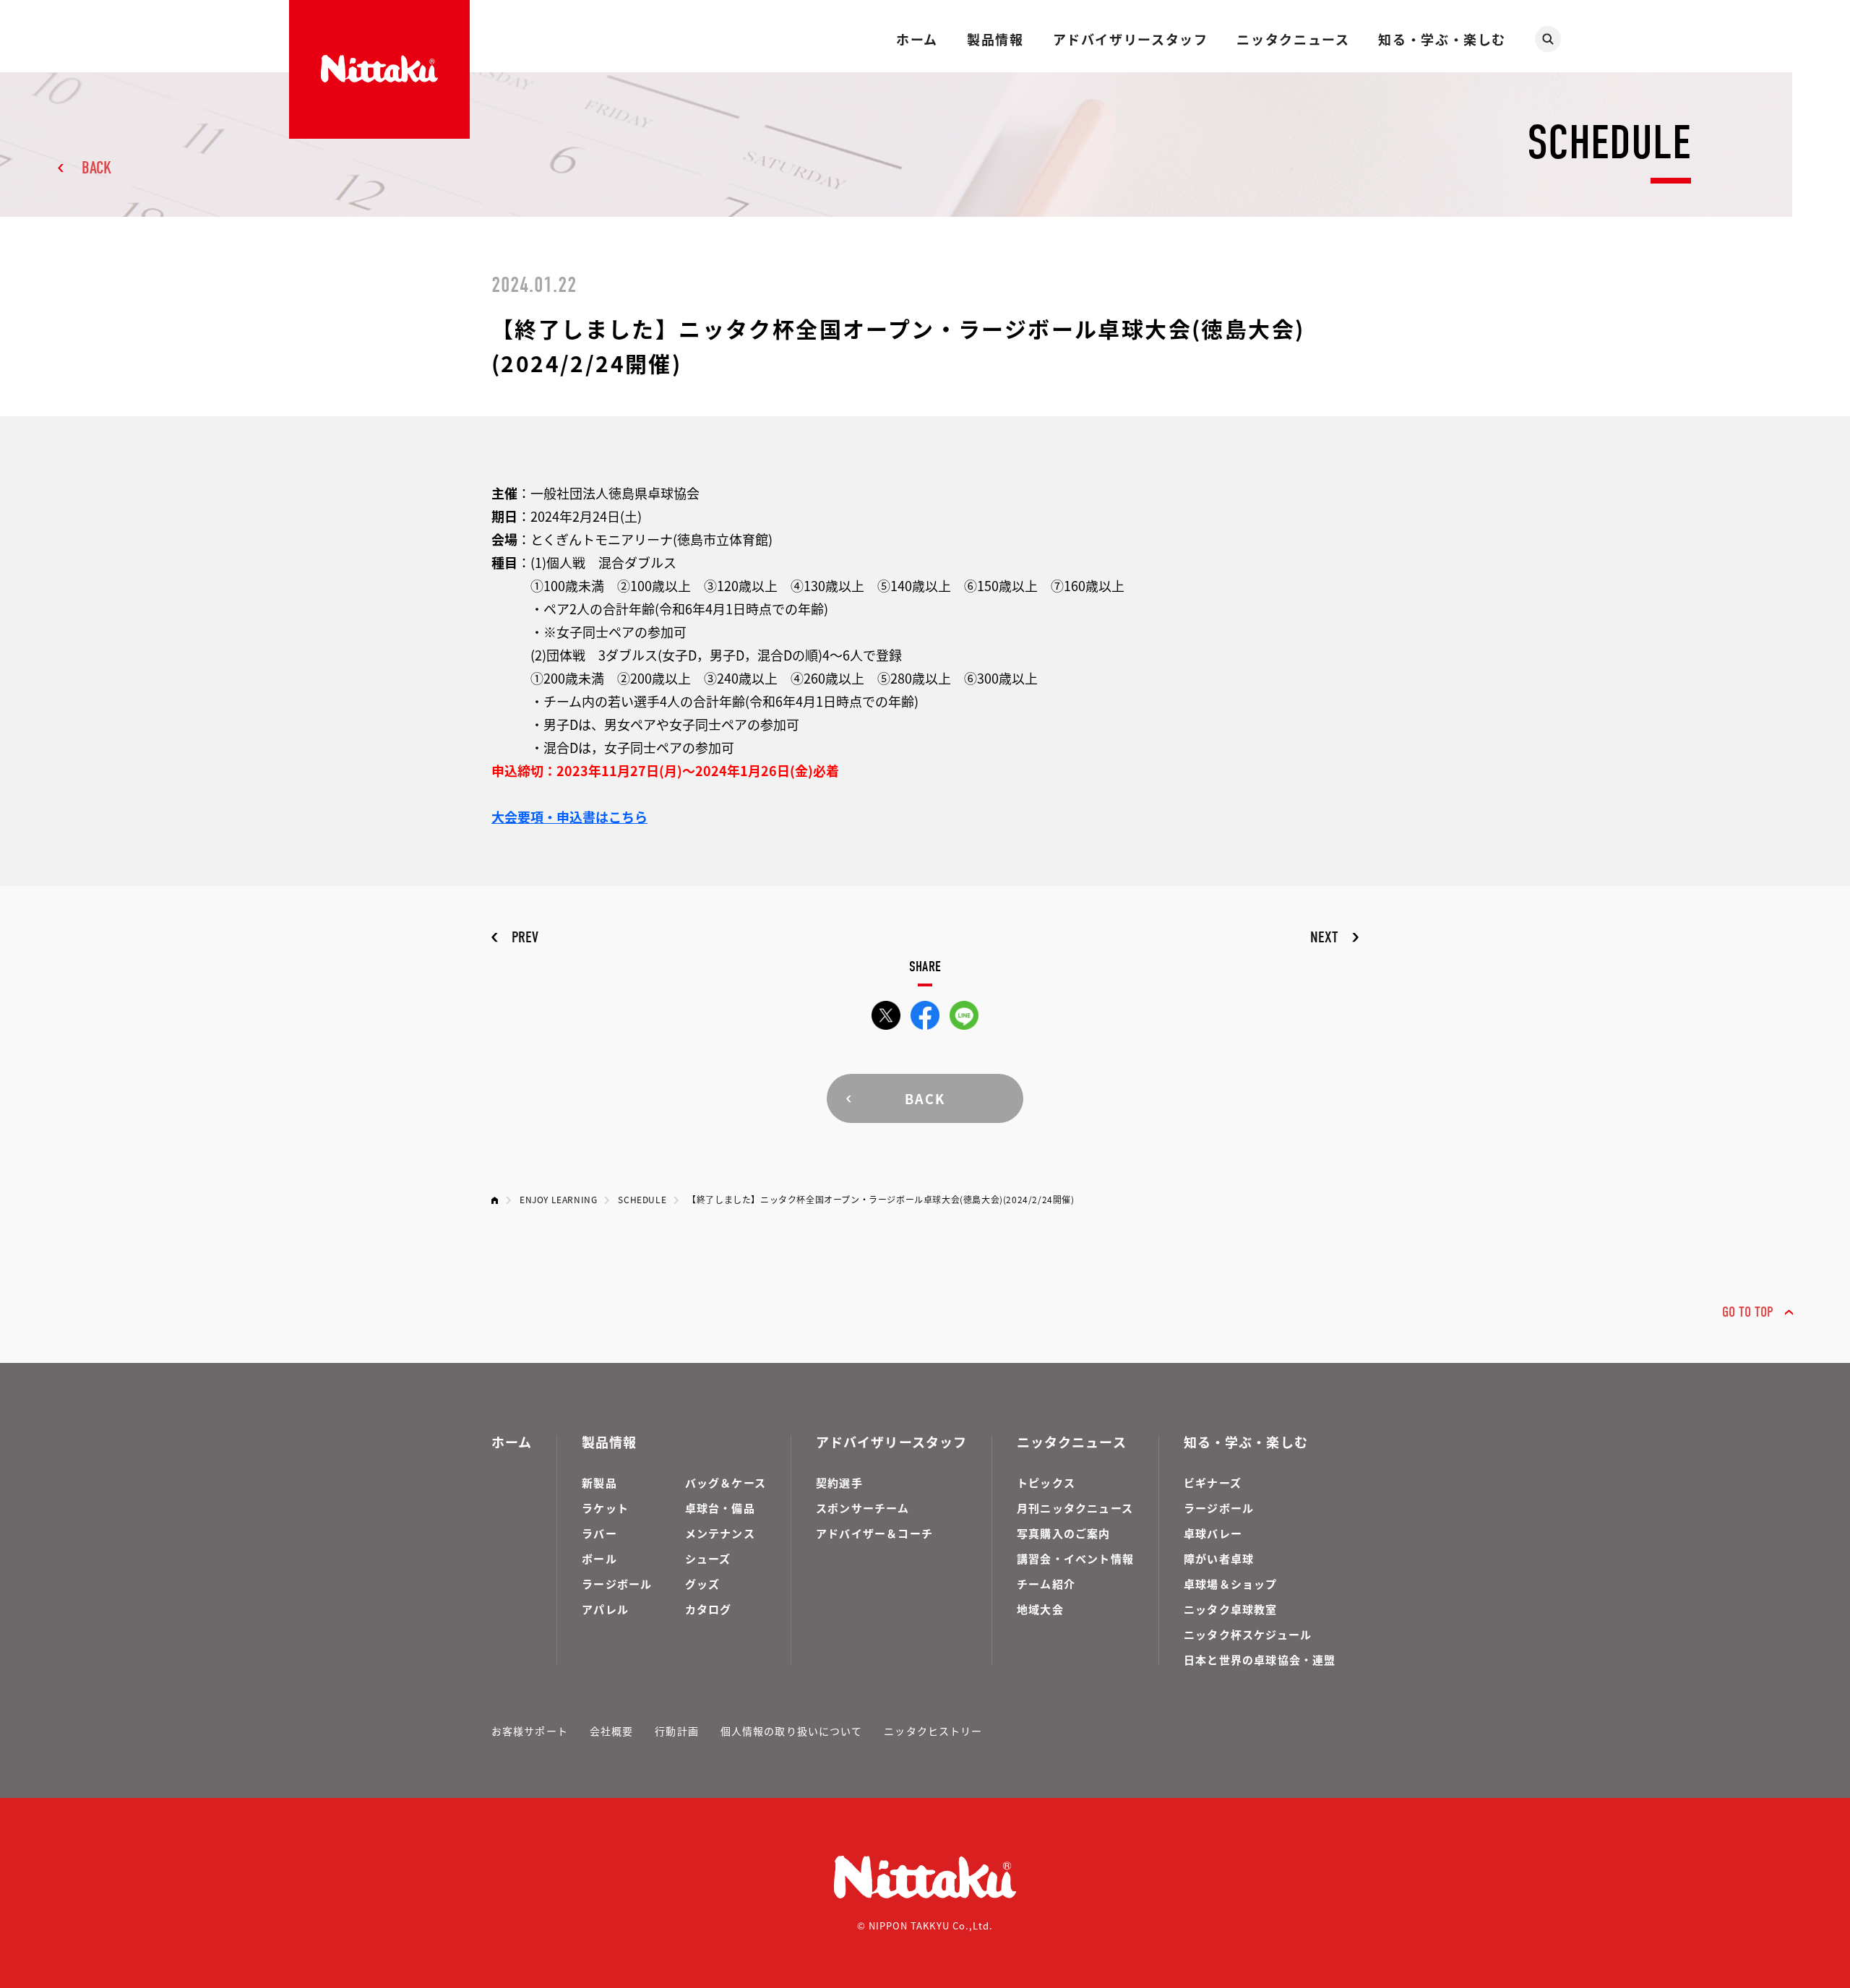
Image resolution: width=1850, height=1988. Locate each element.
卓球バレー (1213, 1533)
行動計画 (676, 1731)
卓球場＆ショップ (1231, 1584)
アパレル (605, 1609)
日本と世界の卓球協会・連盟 (1260, 1660)
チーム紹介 (1046, 1584)
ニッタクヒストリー (933, 1731)
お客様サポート (530, 1731)
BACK (96, 168)
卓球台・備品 (720, 1508)
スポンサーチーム (863, 1508)
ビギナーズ (1213, 1483)
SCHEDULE (642, 1199)
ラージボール (617, 1584)
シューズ (708, 1558)
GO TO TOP (1748, 1312)
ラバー (599, 1533)
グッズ (703, 1584)
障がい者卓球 (1219, 1558)
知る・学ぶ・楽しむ (1442, 39)
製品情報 (995, 39)
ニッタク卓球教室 (1231, 1609)
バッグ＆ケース (726, 1483)
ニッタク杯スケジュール (1248, 1634)
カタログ (709, 1609)
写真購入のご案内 (1064, 1533)
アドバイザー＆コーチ (874, 1533)
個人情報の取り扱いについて (792, 1731)
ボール (599, 1558)
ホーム (917, 39)
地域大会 (1040, 1609)
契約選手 (839, 1483)
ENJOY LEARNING (558, 1199)
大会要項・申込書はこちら (569, 817)
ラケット (605, 1508)
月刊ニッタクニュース (1075, 1508)
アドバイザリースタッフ (1131, 39)
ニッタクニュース (1293, 39)
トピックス (1046, 1483)
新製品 (599, 1483)
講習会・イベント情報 (1075, 1558)
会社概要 (611, 1731)
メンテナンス (720, 1533)
